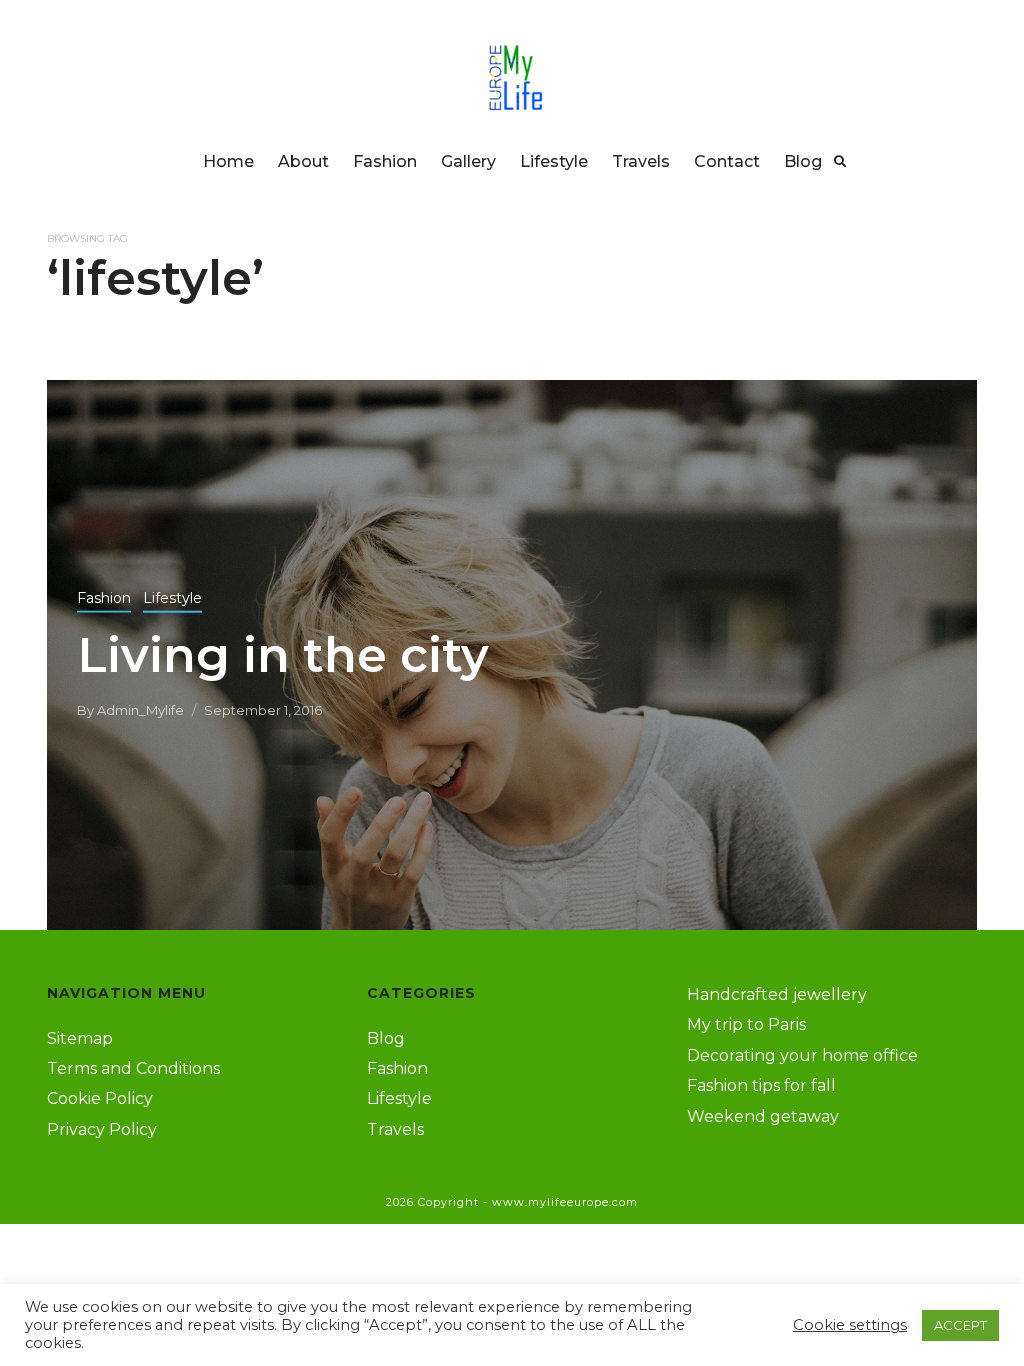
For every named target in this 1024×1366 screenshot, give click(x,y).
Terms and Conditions (133, 1068)
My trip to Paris (746, 1024)
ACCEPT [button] (960, 1325)
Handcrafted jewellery (777, 994)
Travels (641, 161)
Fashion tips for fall (761, 1085)
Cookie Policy (100, 1098)
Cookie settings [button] (850, 1325)
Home (228, 161)
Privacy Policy (102, 1129)
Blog (803, 161)
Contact (727, 161)
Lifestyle (554, 161)
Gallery (468, 161)
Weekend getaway (763, 1116)
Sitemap (80, 1038)
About (303, 161)
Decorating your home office (802, 1055)
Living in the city (283, 654)
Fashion (385, 161)
